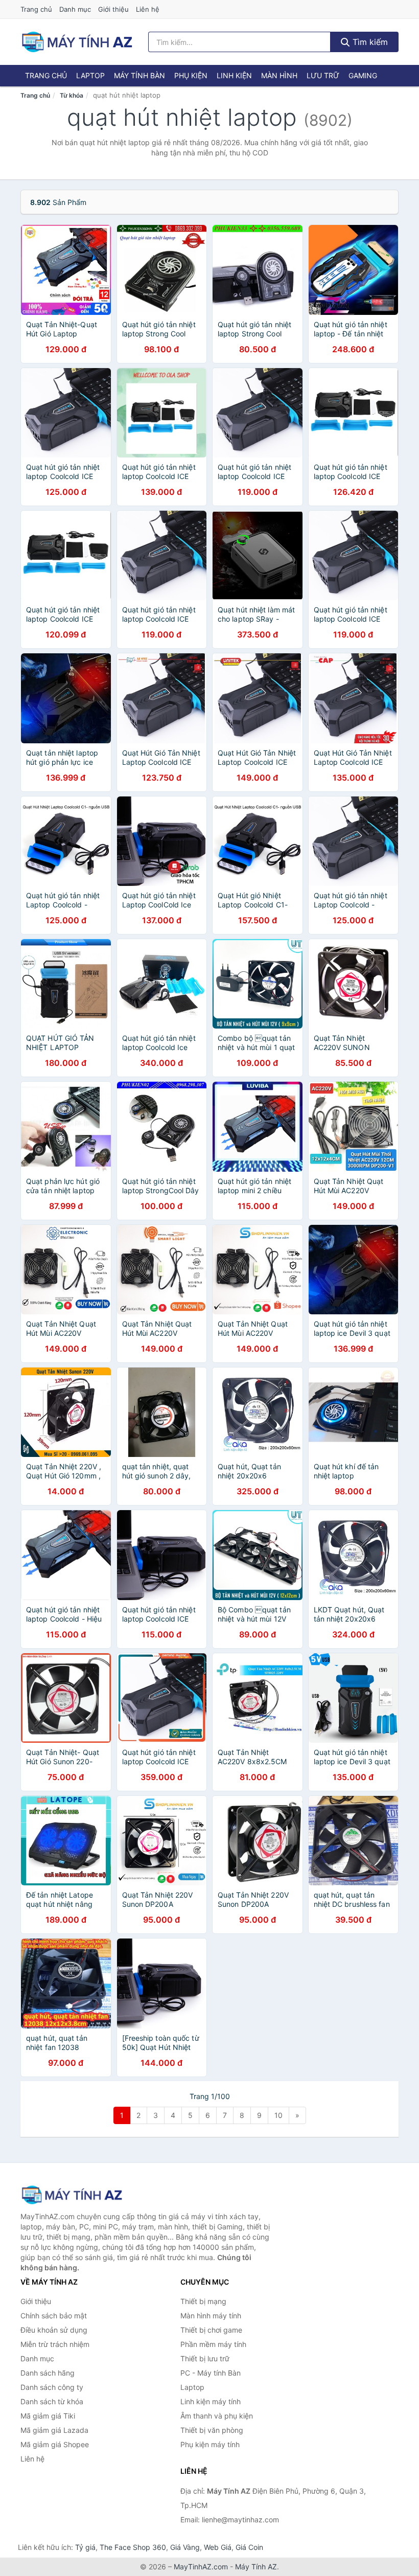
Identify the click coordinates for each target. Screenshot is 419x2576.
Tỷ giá (85, 2547)
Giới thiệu (113, 9)
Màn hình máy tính (211, 2316)
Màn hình (279, 75)
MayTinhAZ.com (201, 2567)
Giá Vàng (185, 2547)
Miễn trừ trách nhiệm (55, 2344)
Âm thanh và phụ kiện (217, 2416)
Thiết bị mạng (203, 2301)
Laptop (90, 75)
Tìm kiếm (369, 42)
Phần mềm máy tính (213, 2344)
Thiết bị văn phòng (212, 2430)
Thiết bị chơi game (211, 2330)
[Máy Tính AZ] (72, 2195)
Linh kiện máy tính (211, 2401)
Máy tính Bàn (139, 75)
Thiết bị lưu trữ (205, 2358)
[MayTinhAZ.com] (77, 42)
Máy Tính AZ (256, 2567)
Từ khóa (72, 95)
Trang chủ (36, 9)
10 (278, 2115)
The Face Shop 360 (133, 2547)
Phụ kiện (191, 75)
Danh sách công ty (52, 2387)
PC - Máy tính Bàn (211, 2373)
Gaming (363, 75)
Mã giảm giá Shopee (55, 2444)
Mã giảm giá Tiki (48, 2416)
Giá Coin (249, 2547)
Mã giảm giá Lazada (54, 2430)
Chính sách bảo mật (54, 2316)
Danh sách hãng (48, 2373)
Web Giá (218, 2547)
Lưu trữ (323, 75)
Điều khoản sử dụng (54, 2330)
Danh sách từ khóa (52, 2401)
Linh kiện (234, 75)
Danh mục (75, 9)
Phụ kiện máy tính (210, 2444)
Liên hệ (148, 9)
